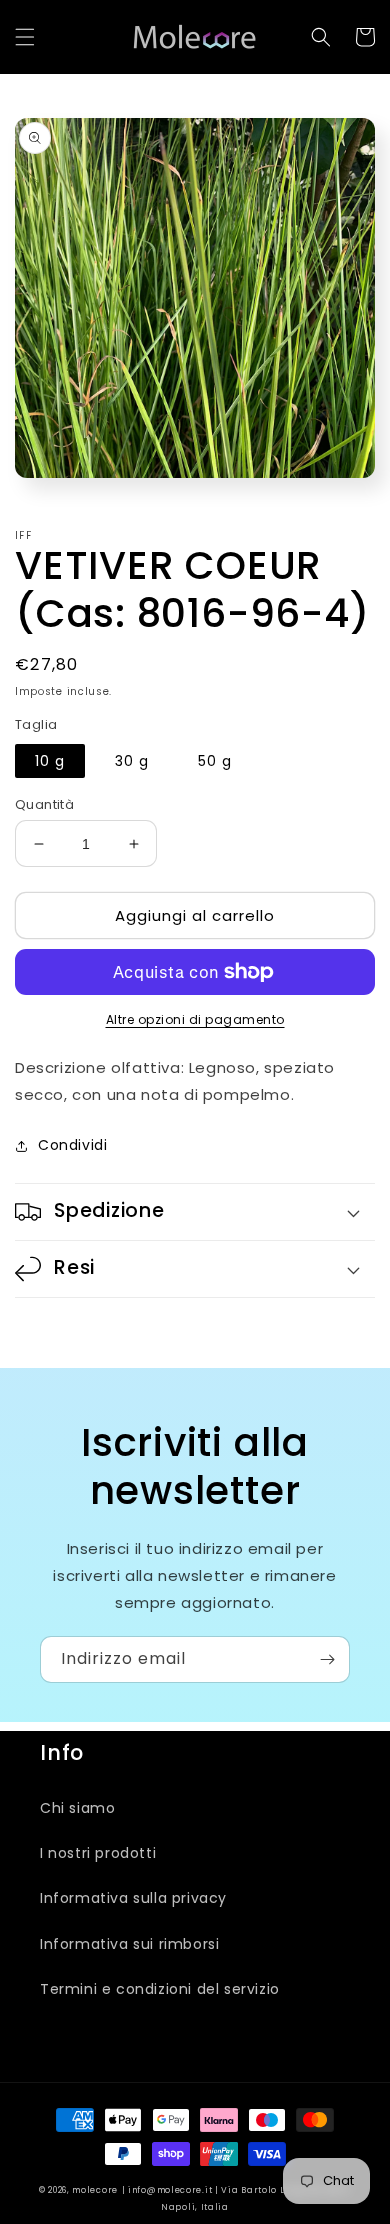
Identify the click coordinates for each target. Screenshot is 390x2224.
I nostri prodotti (98, 1853)
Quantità (44, 804)
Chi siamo (77, 1808)
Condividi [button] (72, 1145)
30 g (132, 761)
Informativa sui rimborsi (129, 1944)
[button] (25, 37)
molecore (95, 2190)
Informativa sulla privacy (133, 1898)
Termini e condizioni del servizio (160, 1989)
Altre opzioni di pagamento (195, 1019)
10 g (50, 761)
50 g (215, 761)
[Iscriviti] (327, 1659)
